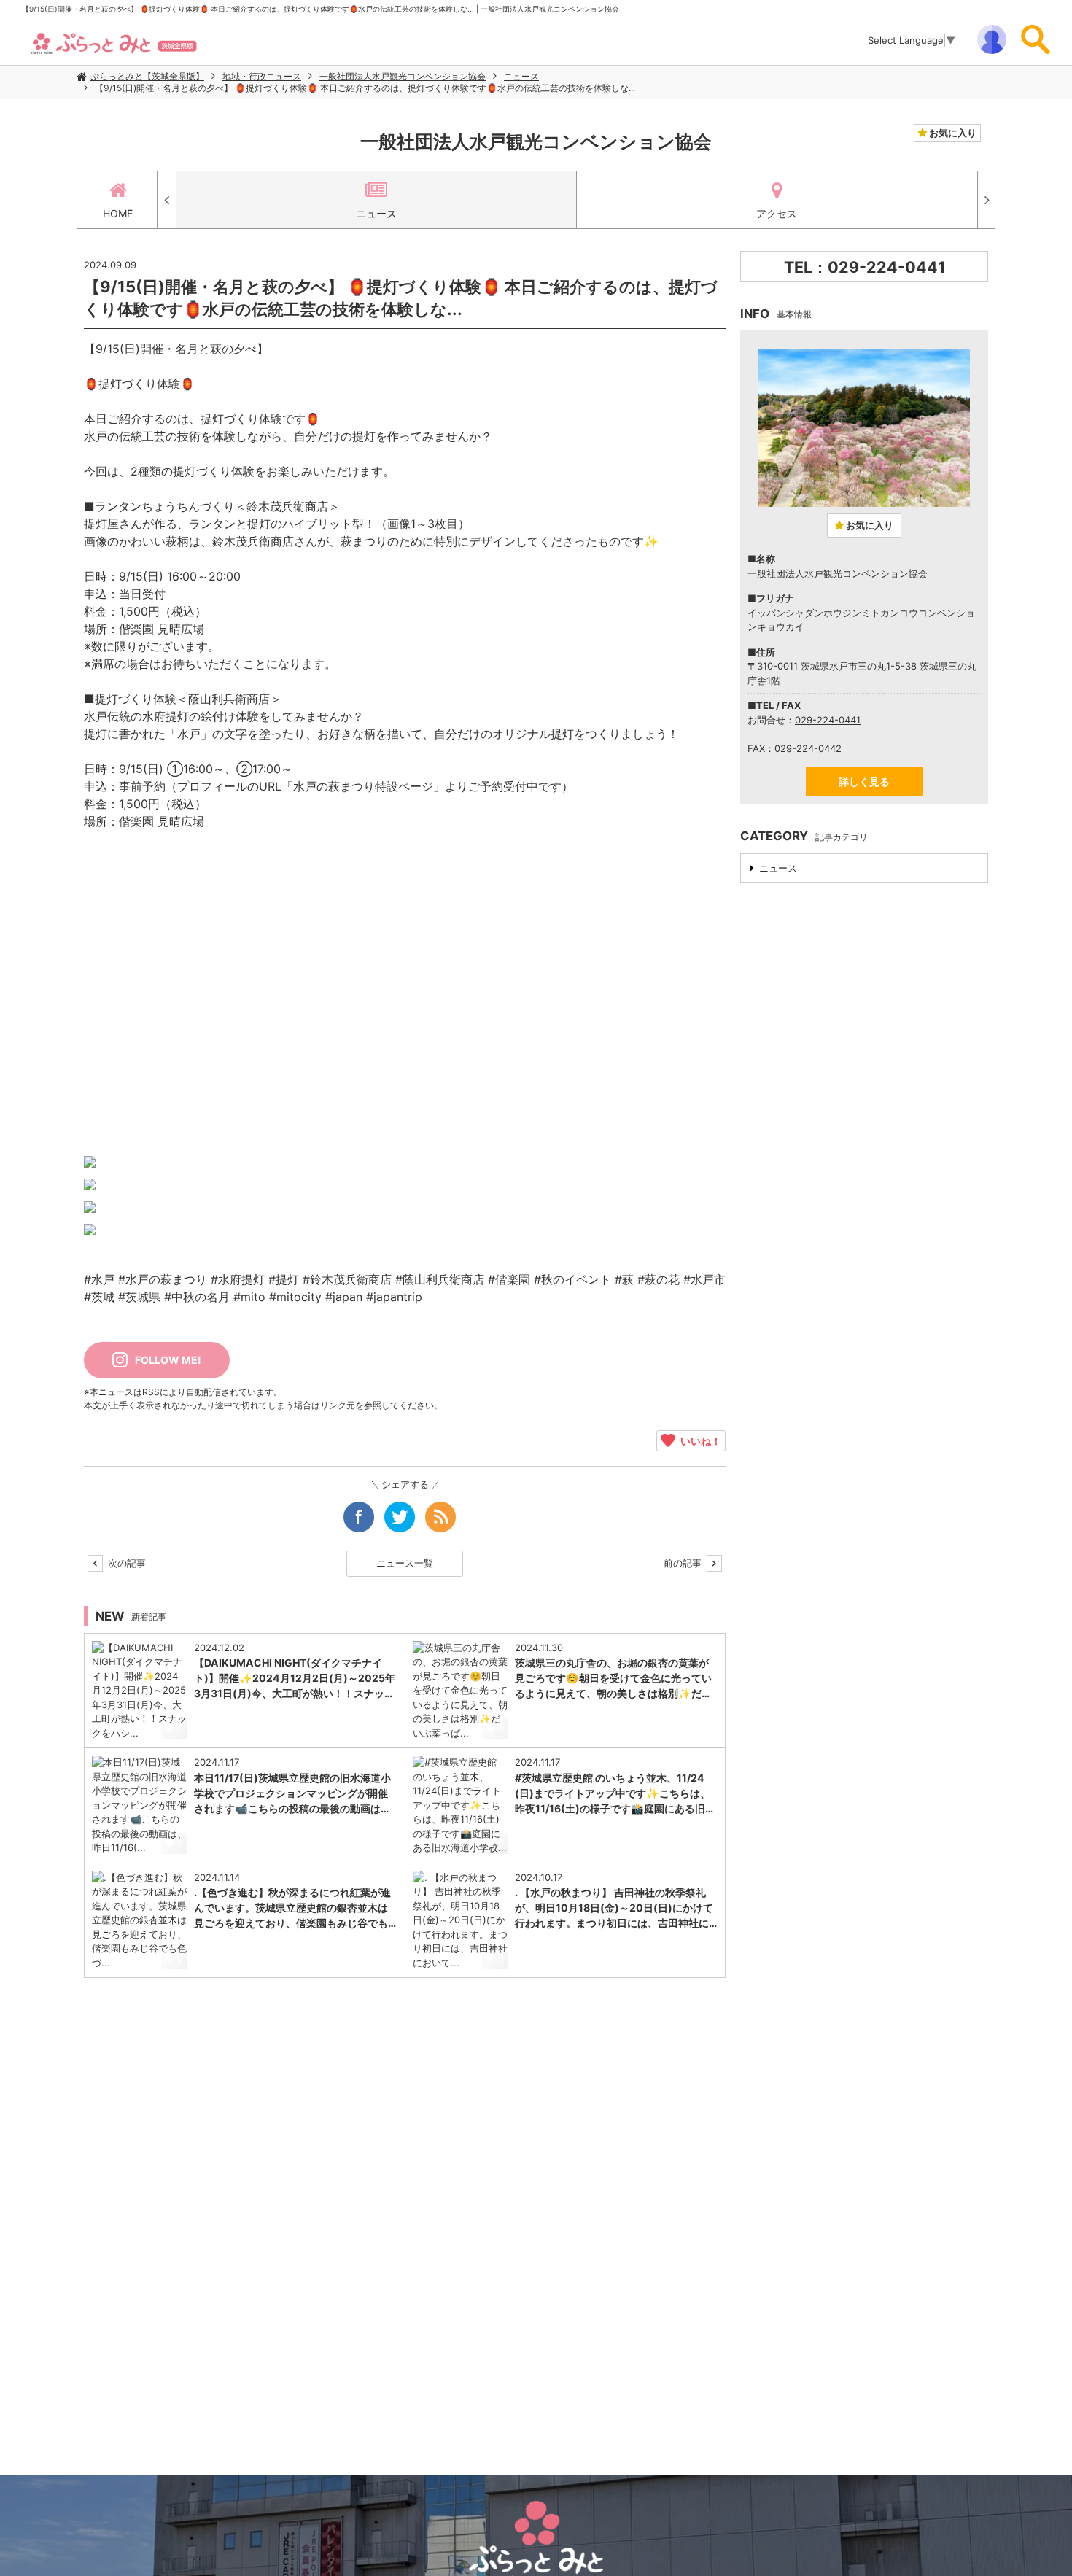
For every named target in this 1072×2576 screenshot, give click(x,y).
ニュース (521, 76)
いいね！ (698, 1440)
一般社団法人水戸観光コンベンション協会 (403, 76)
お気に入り (952, 133)
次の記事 (125, 1563)
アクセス (777, 213)
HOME (118, 213)
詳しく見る (864, 781)
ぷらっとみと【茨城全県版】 (147, 76)
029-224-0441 (828, 720)
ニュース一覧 (405, 1563)
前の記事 (684, 1563)
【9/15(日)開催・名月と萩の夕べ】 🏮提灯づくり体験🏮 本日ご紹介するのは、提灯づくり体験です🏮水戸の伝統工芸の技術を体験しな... (365, 88)
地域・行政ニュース (262, 76)
